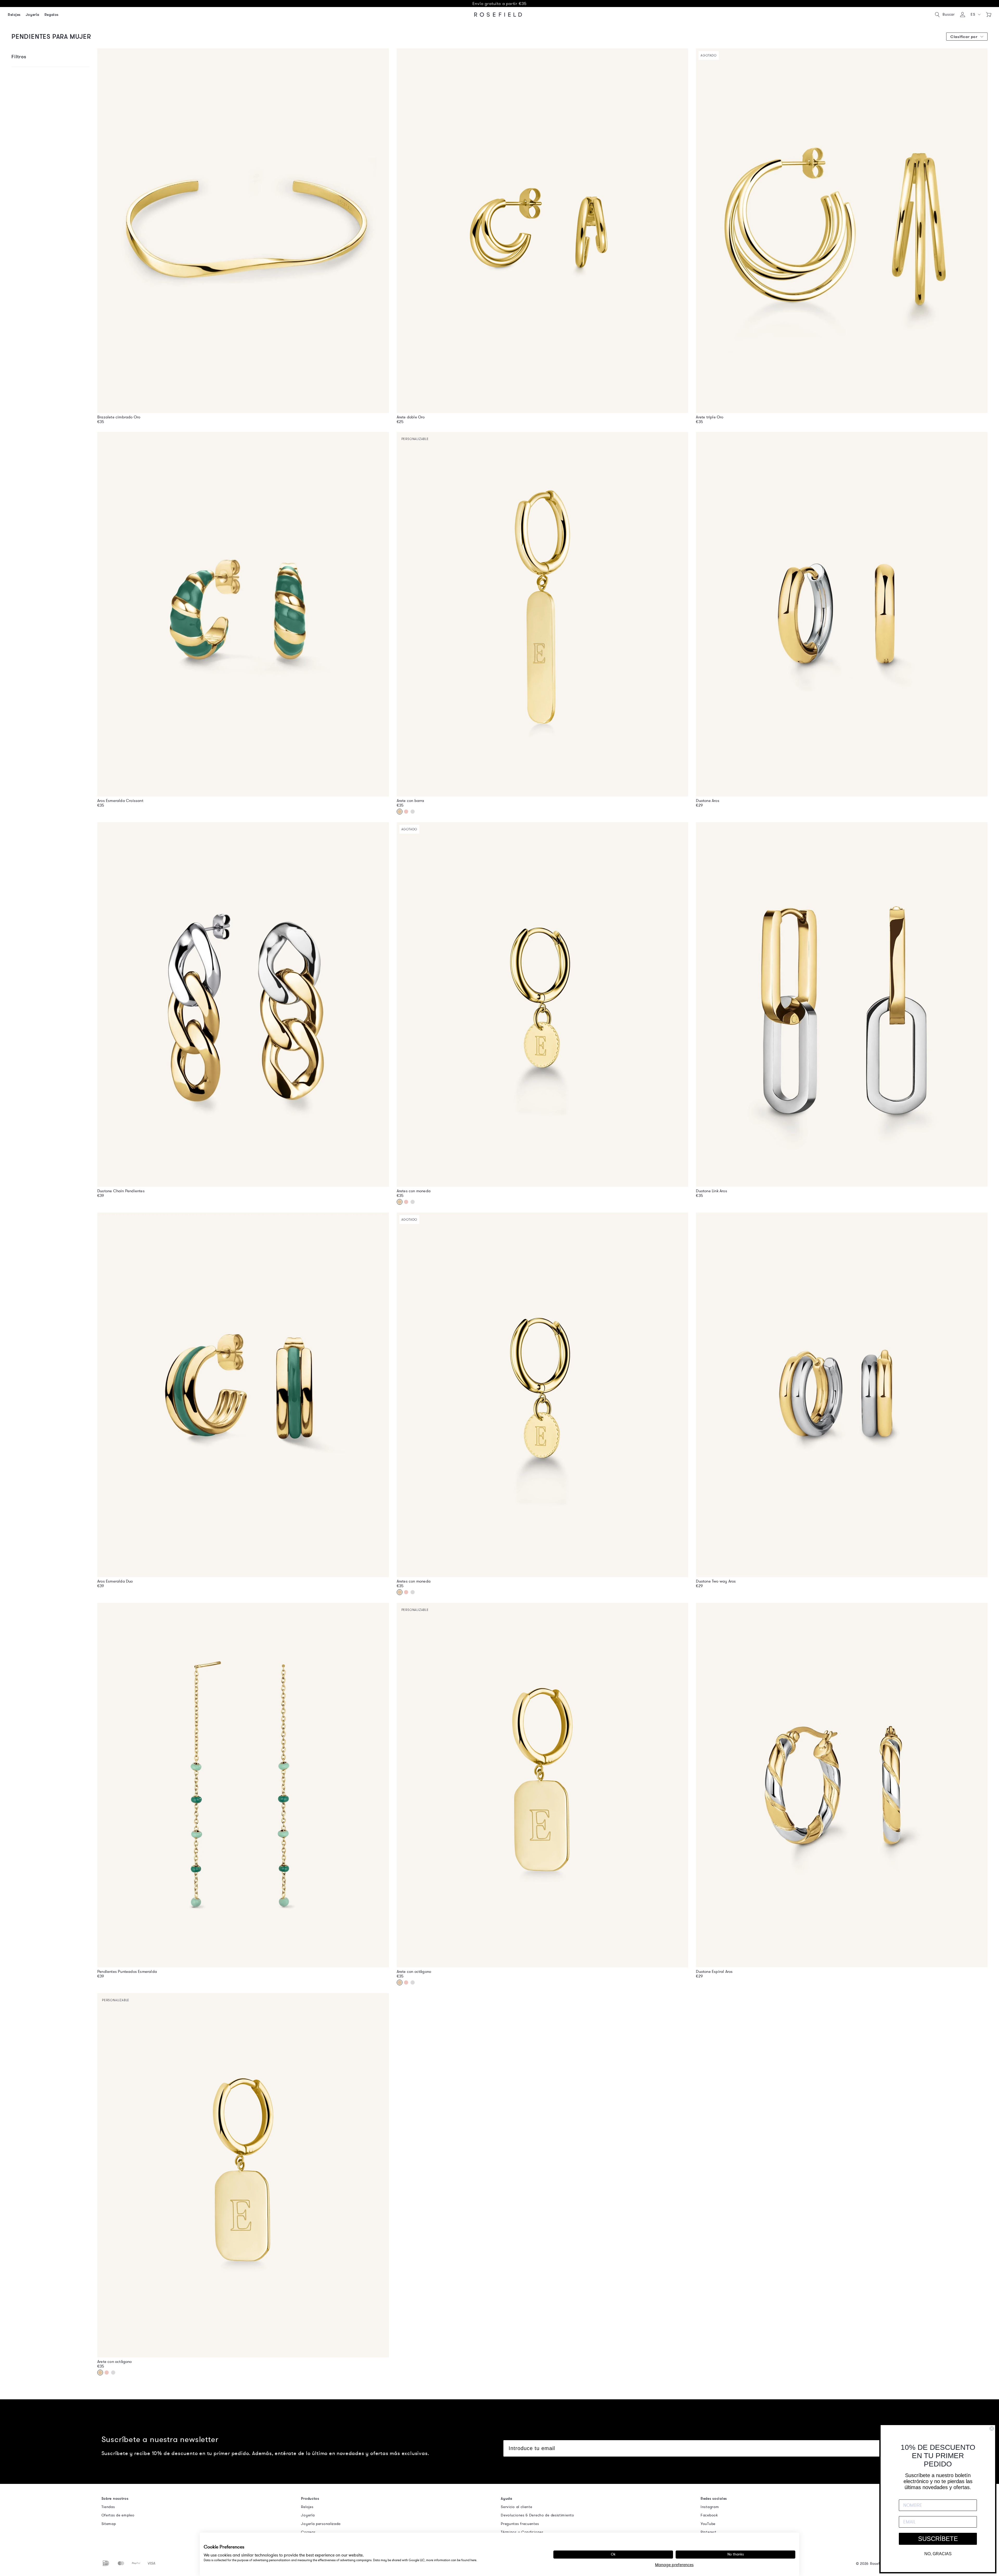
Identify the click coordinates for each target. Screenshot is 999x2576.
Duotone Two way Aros (716, 1581)
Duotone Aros (707, 801)
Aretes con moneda (414, 1191)
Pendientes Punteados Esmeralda (127, 1972)
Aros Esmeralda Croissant (120, 801)
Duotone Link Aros (711, 1191)
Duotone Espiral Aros (714, 1972)
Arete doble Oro (411, 417)
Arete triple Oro (710, 417)
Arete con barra (411, 801)
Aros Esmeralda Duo (115, 1581)
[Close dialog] (992, 2428)
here (473, 2560)
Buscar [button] (949, 14)
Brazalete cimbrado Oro (119, 417)
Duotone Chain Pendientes (121, 1191)
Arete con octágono (414, 1972)
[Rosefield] (498, 15)
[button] (976, 15)
